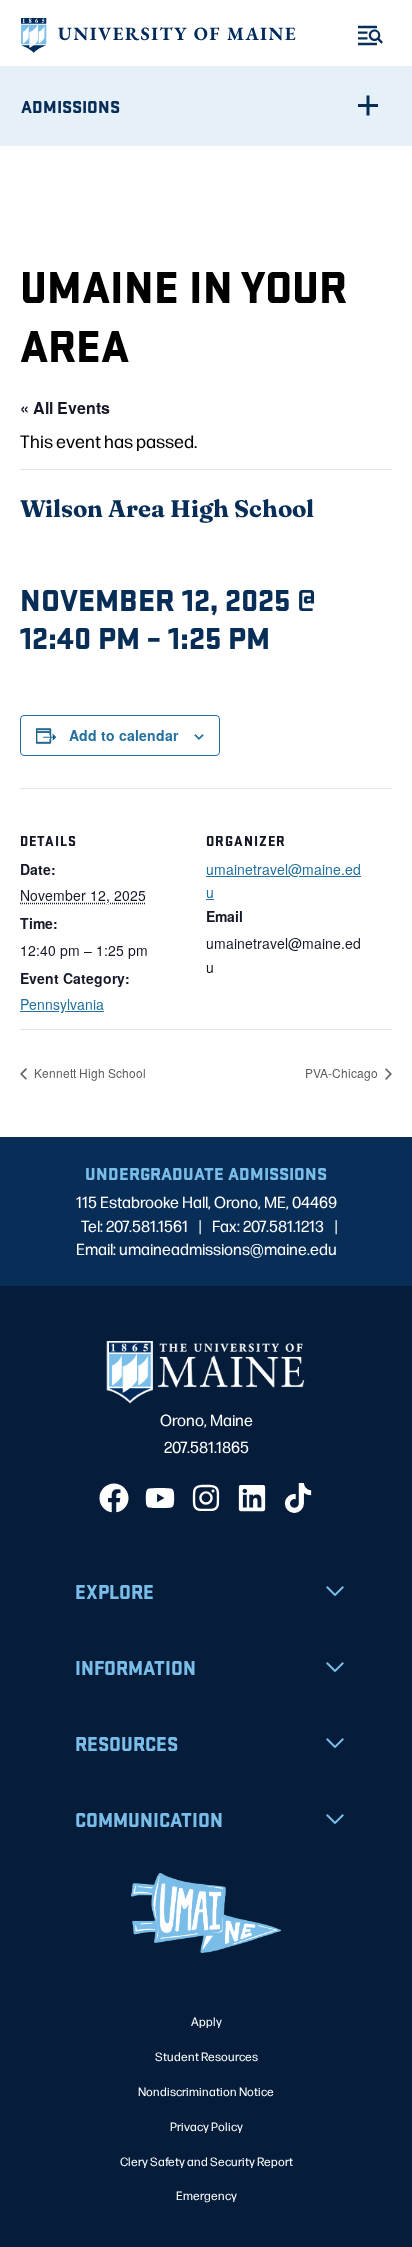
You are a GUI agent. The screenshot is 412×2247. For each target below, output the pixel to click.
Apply (206, 2021)
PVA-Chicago (343, 1072)
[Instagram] (206, 1498)
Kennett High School (88, 1072)
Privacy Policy (206, 2126)
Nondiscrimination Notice (206, 2091)
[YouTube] (160, 1498)
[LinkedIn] (252, 1498)
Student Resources (206, 2056)
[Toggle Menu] (370, 35)
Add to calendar (123, 735)
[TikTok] (298, 1498)
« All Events (65, 407)
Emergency (206, 2195)
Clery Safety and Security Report (206, 2161)
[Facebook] (114, 1498)
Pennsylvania (62, 1004)
